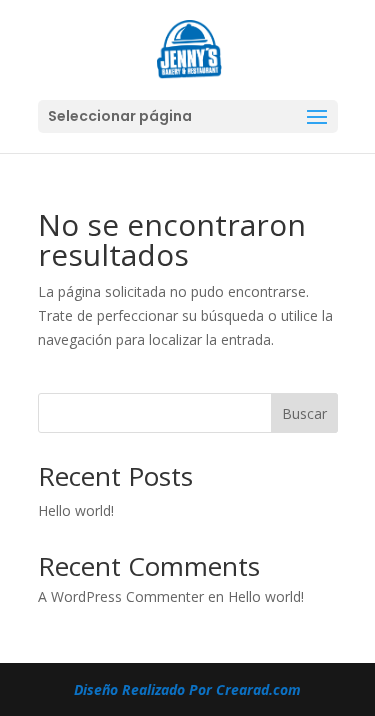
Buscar (304, 413)
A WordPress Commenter (121, 596)
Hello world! (76, 510)
